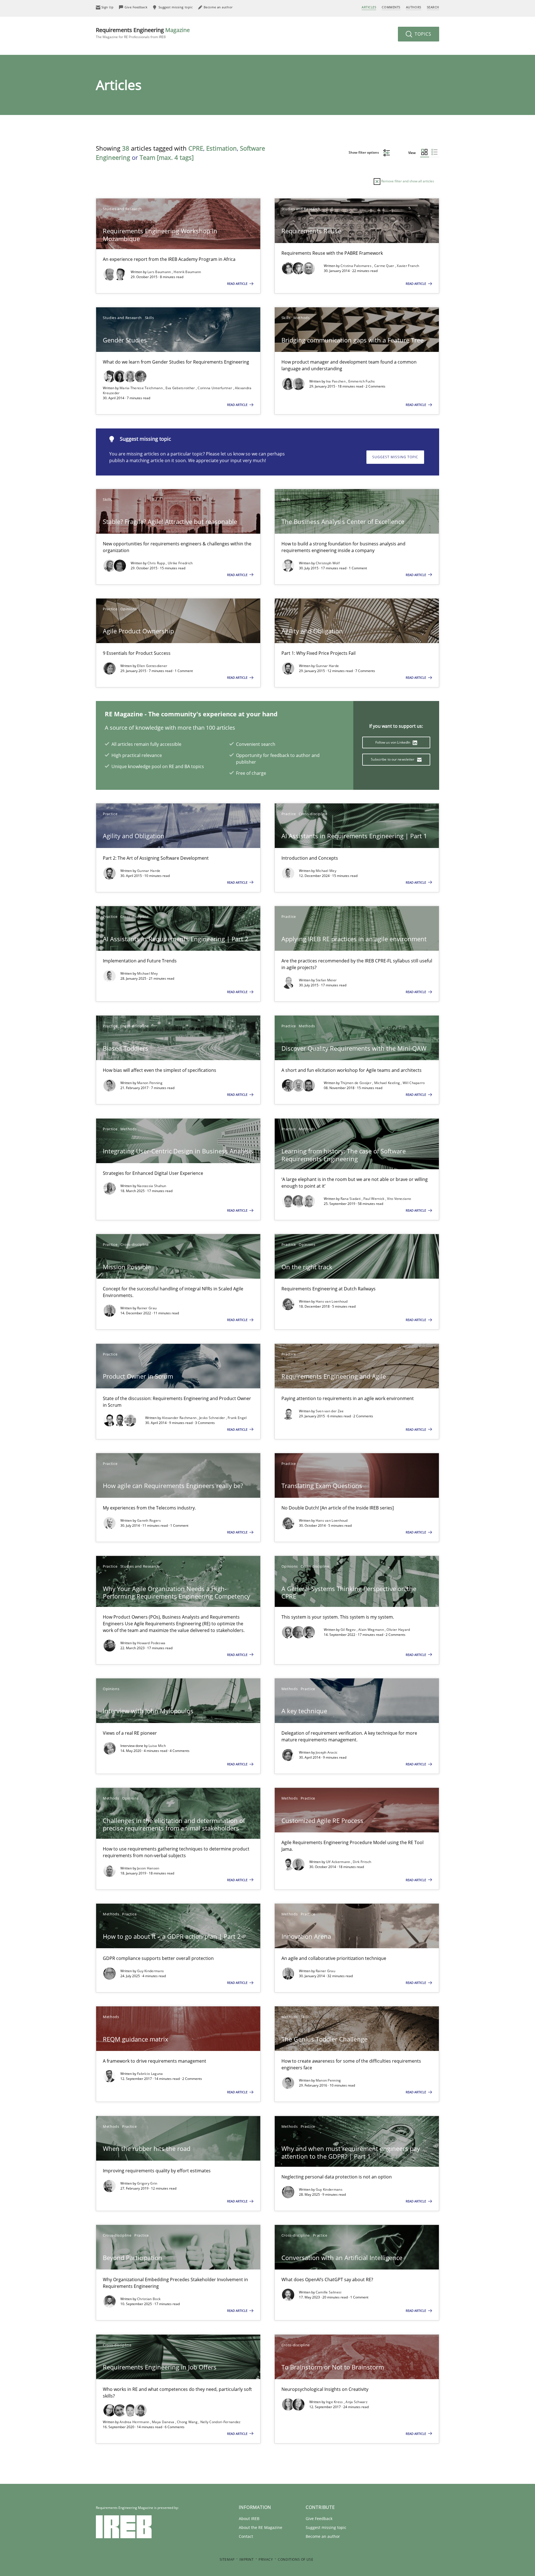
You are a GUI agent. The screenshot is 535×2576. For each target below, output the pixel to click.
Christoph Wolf (328, 563)
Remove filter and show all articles (407, 181)
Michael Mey (326, 871)
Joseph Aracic (327, 1752)
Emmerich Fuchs (362, 381)
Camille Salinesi (329, 2292)
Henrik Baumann (187, 272)
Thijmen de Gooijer (357, 1083)
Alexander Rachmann (180, 1418)
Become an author (323, 2536)
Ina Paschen (336, 381)
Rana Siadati (351, 1199)
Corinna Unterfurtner (215, 388)
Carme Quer (385, 266)
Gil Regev (349, 1630)
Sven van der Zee (330, 1411)
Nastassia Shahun (152, 1186)
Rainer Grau (147, 1308)
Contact (246, 2536)
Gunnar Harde (327, 666)
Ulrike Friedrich (180, 563)
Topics (422, 34)
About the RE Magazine (261, 2527)
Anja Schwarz (357, 2402)
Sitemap (227, 2559)
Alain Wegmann (372, 1630)
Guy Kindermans (150, 1971)
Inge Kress (335, 2402)
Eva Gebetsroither (181, 388)
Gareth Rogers (149, 1520)
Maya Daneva (164, 2422)
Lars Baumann (160, 272)
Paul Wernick (374, 1199)
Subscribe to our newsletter (393, 759)
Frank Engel (237, 1418)
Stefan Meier (326, 980)
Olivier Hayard (398, 1630)
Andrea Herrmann (135, 2422)
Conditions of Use (296, 2559)
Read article (238, 284)
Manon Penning (150, 1083)
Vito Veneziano (399, 1199)
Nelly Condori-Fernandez (221, 2422)
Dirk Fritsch (362, 1862)
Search (433, 7)
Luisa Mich (157, 1746)
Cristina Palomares (357, 266)
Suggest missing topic (395, 457)
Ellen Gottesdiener (152, 666)
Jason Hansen (148, 1868)
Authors (414, 7)
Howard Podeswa (151, 1643)
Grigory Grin (147, 2183)
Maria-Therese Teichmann (142, 388)
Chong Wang (188, 2422)
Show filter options (364, 152)
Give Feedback (319, 2519)
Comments (391, 7)
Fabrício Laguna (150, 2074)
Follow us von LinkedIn (393, 742)
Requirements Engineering (143, 33)
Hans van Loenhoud (332, 1301)
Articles (369, 7)
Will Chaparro (414, 1083)
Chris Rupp (157, 563)
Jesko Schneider (213, 1418)
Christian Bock (149, 2299)
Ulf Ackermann (339, 1862)
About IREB (249, 2519)
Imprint (246, 2559)
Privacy (266, 2559)
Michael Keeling (388, 1083)
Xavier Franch (408, 266)
